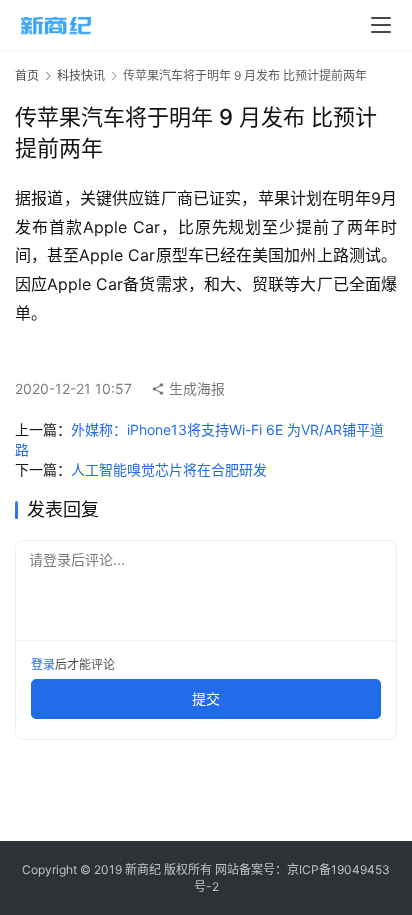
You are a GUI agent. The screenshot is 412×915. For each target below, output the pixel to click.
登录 (43, 664)
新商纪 (143, 869)
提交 (206, 698)
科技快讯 (81, 75)
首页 (27, 75)
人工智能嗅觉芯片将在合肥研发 (169, 469)
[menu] (381, 25)
